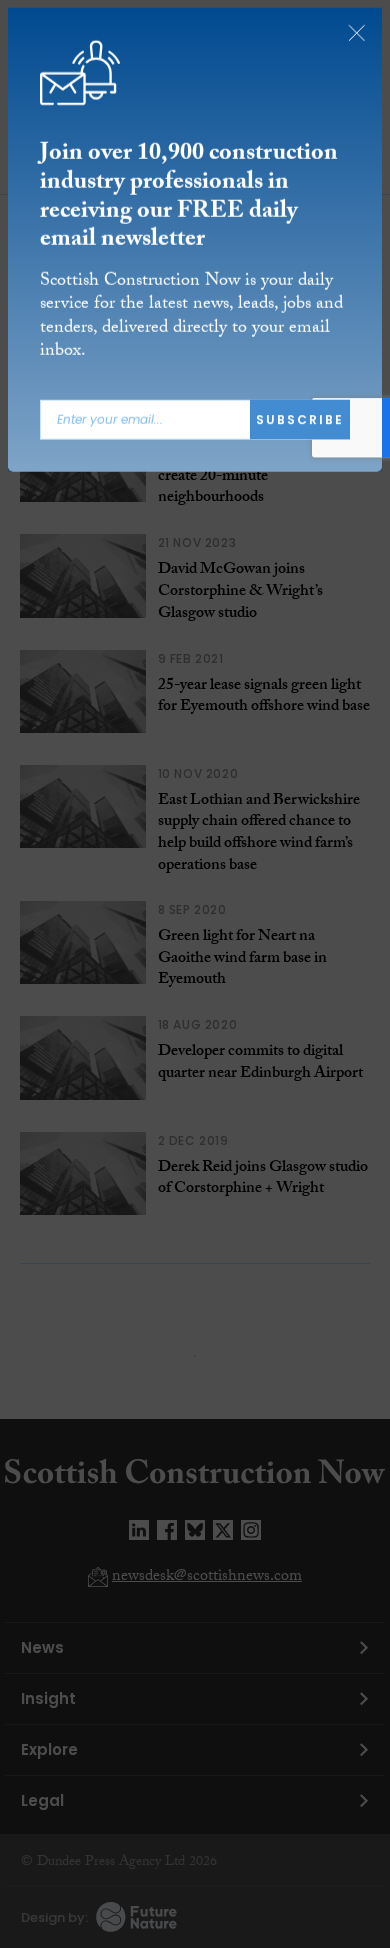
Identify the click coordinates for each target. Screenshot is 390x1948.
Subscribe (300, 419)
